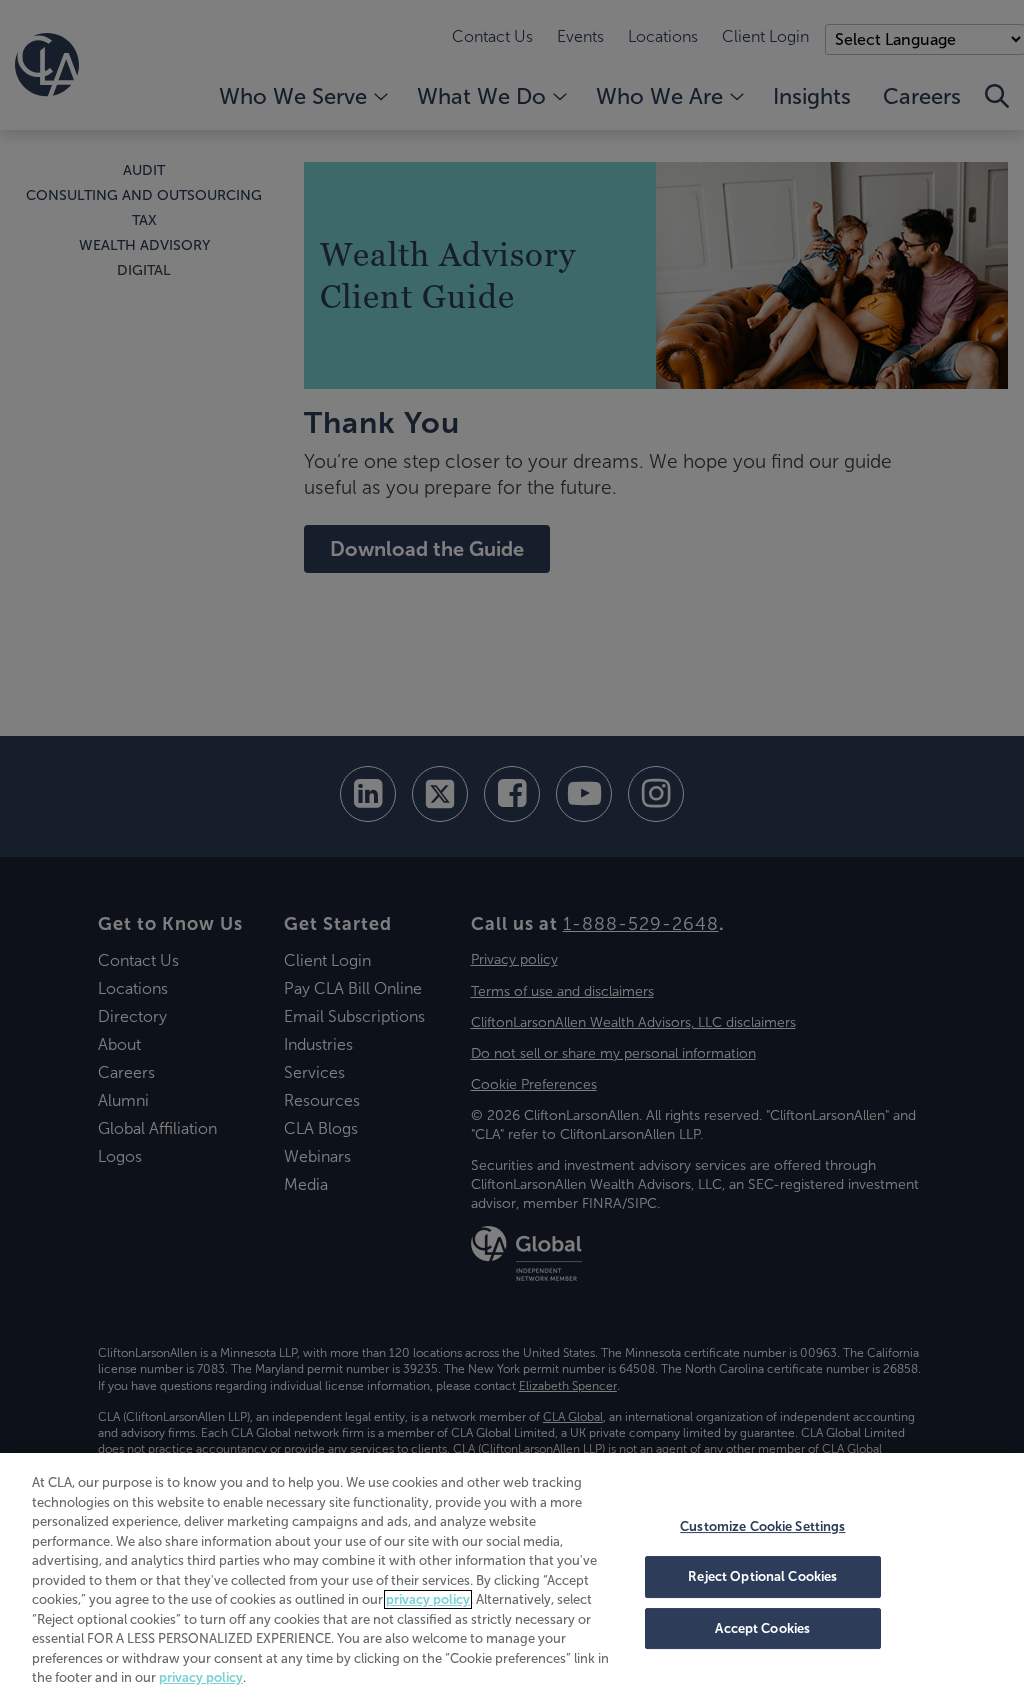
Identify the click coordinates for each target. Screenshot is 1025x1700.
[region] (512, 1575)
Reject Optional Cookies (762, 1576)
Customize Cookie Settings (762, 1526)
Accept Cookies (762, 1628)
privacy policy (428, 1599)
